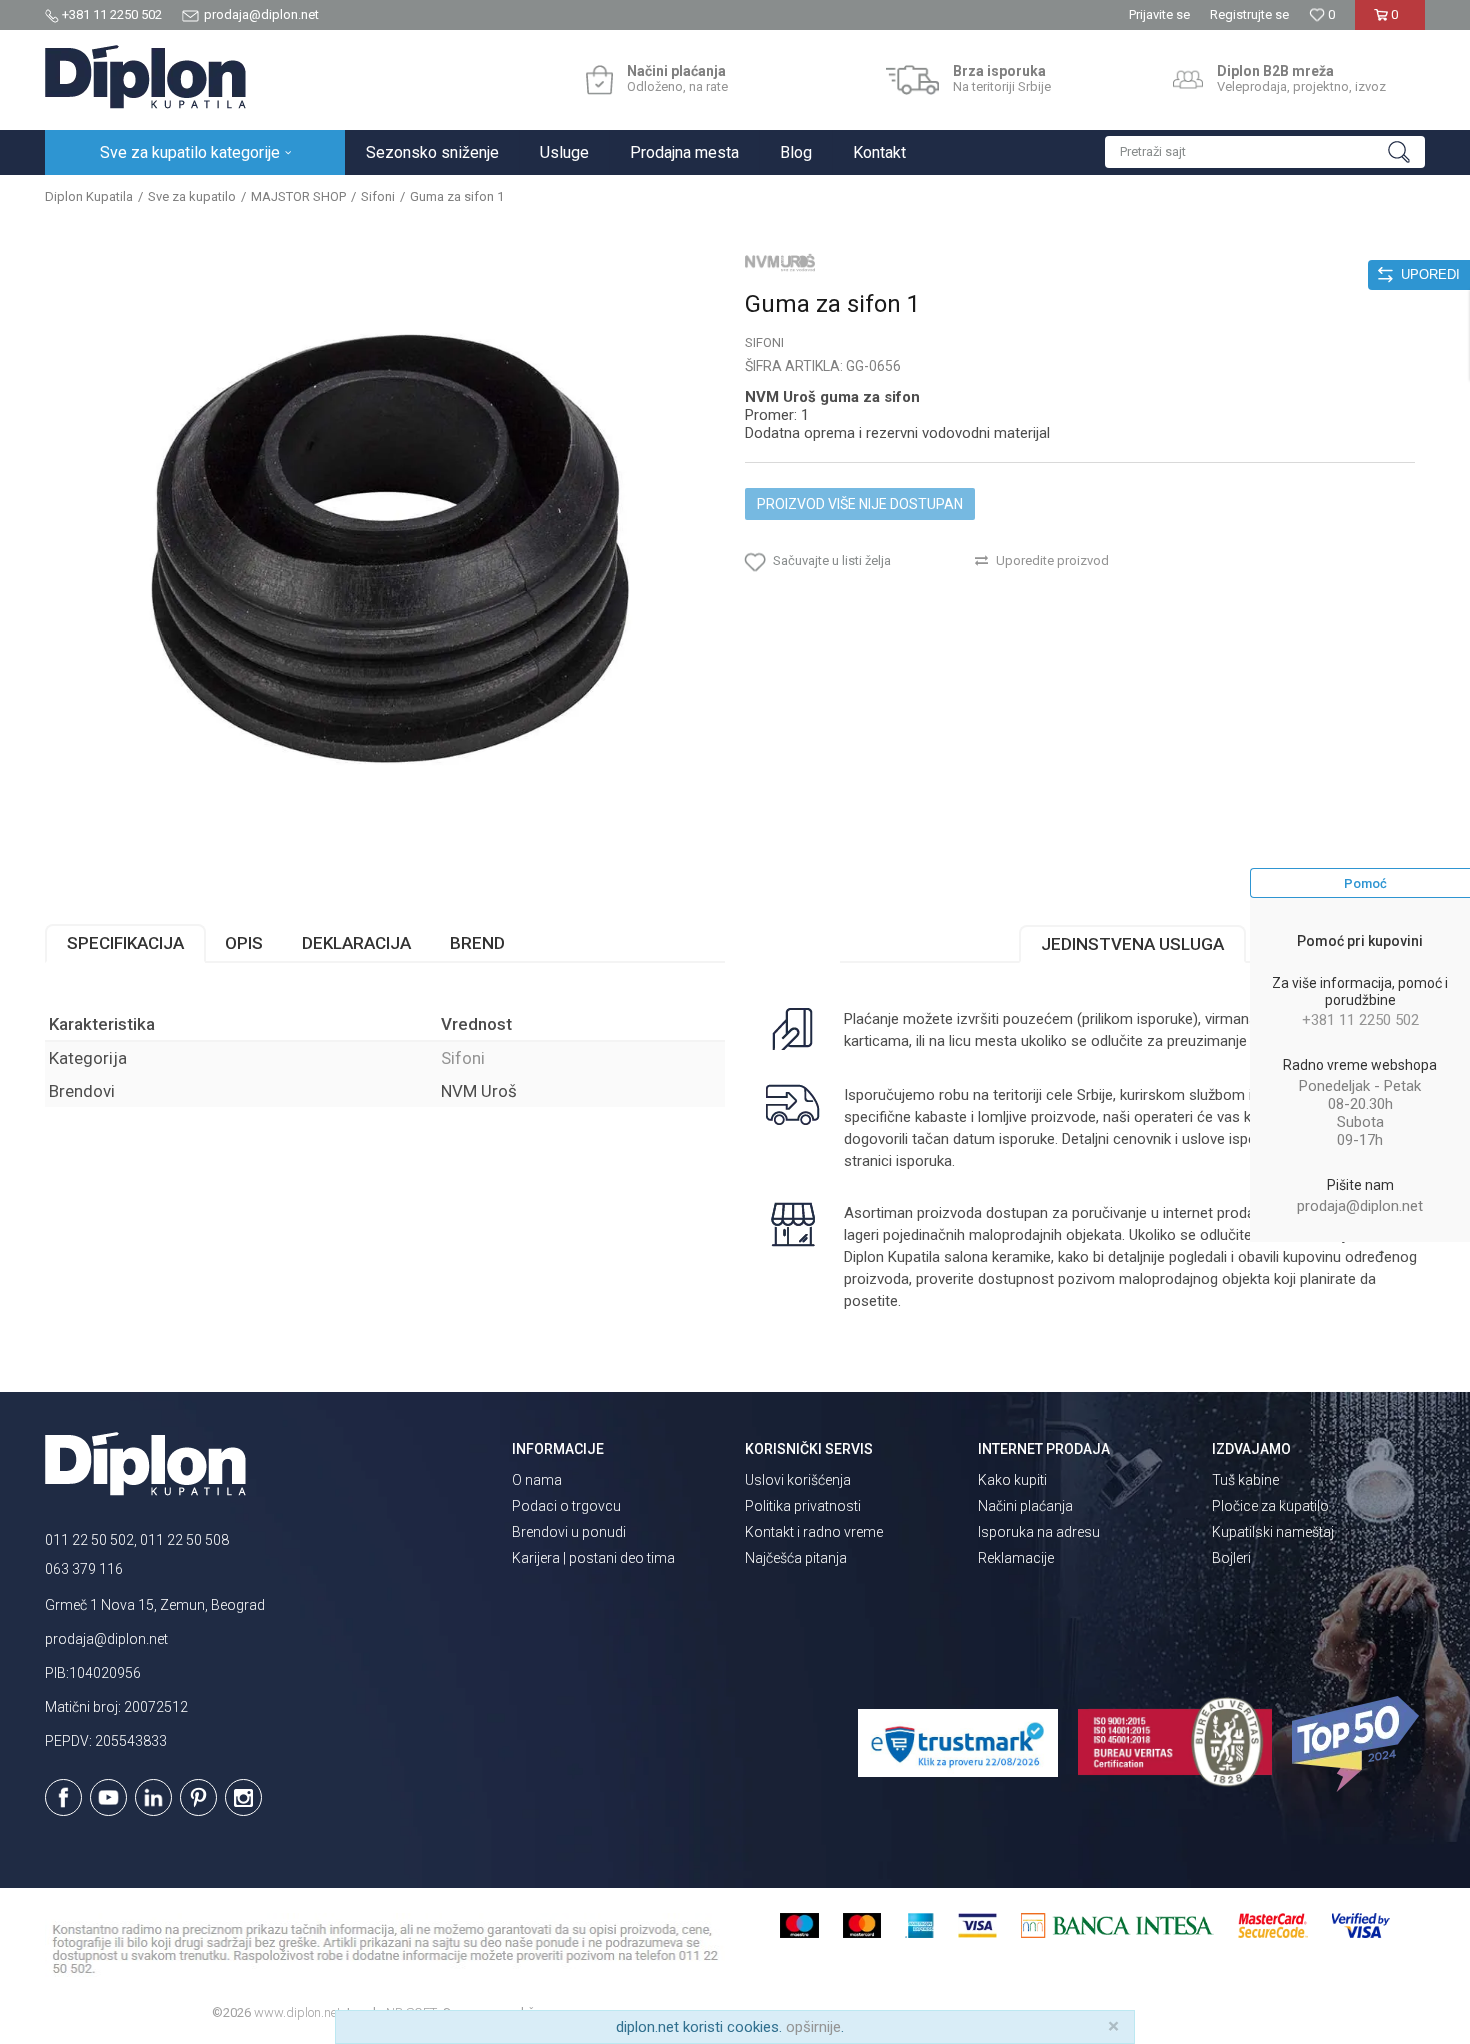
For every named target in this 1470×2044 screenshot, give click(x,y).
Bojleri (1231, 1558)
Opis (244, 943)
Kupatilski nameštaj (1273, 1532)
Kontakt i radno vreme (814, 1532)
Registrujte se (1249, 14)
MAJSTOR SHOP (298, 196)
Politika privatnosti (803, 1506)
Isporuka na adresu (1039, 1532)
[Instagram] (243, 1797)
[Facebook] (63, 1797)
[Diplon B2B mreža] (1188, 80)
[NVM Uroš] (780, 262)
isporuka (924, 1161)
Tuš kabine (1245, 1480)
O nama (537, 1480)
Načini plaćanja (1025, 1506)
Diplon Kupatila (89, 196)
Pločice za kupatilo (1270, 1506)
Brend (477, 943)
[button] (1265, 152)
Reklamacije (1016, 1558)
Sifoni (378, 196)
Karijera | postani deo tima (593, 1558)
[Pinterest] (198, 1797)
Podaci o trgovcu (566, 1506)
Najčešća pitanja (796, 1558)
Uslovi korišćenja (798, 1480)
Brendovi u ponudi (569, 1532)
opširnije (813, 2027)
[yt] (108, 1797)
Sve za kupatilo (192, 196)
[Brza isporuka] (912, 80)
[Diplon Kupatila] (145, 77)
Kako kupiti (1012, 1480)
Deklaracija (356, 943)
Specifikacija (125, 943)
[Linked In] (153, 1797)
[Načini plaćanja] (599, 80)
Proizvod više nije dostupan (860, 504)
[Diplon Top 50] (1358, 1744)
